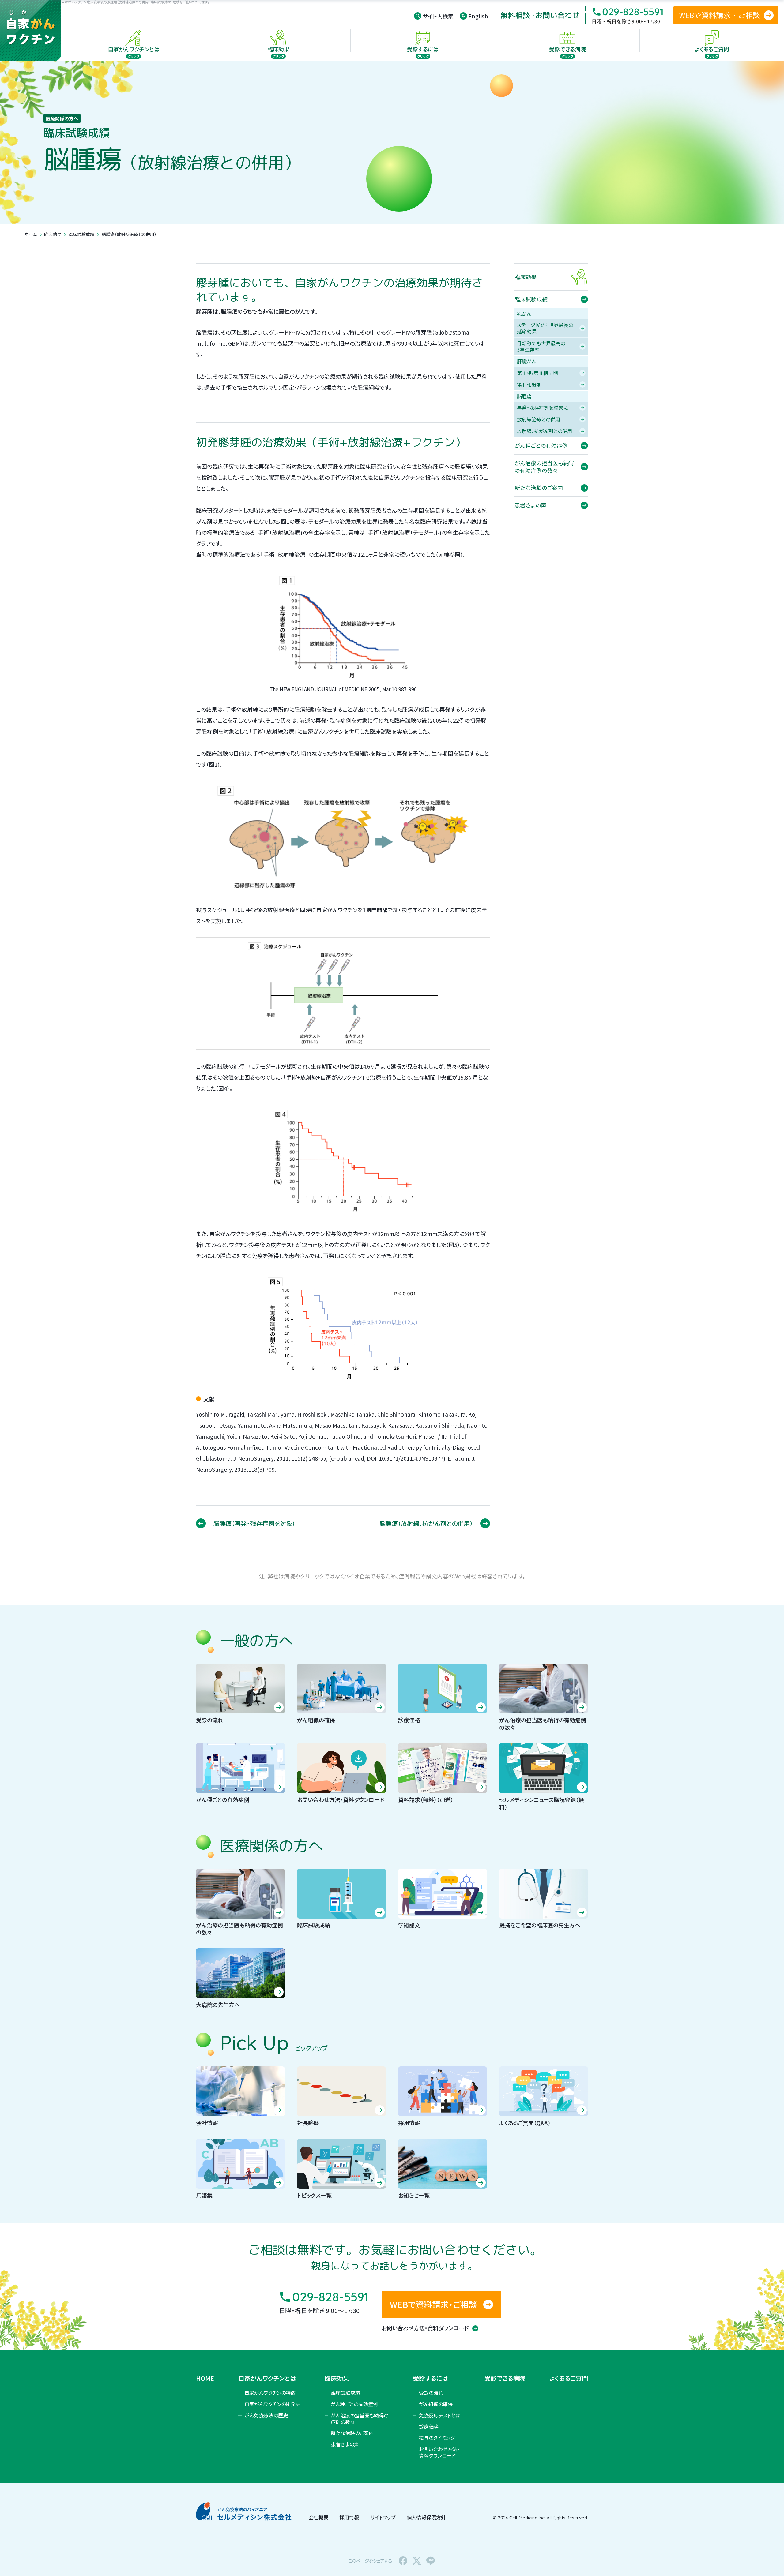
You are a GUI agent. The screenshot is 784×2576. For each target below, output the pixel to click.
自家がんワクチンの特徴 (270, 2393)
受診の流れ (431, 2393)
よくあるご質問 (569, 2378)
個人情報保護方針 (426, 2517)
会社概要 (318, 2517)
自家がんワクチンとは (267, 2378)
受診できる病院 (505, 2378)
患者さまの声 (345, 2444)
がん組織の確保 (436, 2404)
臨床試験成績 (81, 234)
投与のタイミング (437, 2438)
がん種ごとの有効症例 (354, 2404)
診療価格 (429, 2427)
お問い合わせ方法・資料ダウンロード (426, 2328)
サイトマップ (383, 2517)
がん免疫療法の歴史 (266, 2415)
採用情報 (349, 2517)
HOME (205, 2378)
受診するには (430, 2378)
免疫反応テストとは (440, 2415)
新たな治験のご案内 (352, 2433)
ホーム (31, 234)
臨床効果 (53, 234)
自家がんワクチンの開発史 (272, 2404)
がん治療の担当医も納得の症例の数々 (360, 2419)
